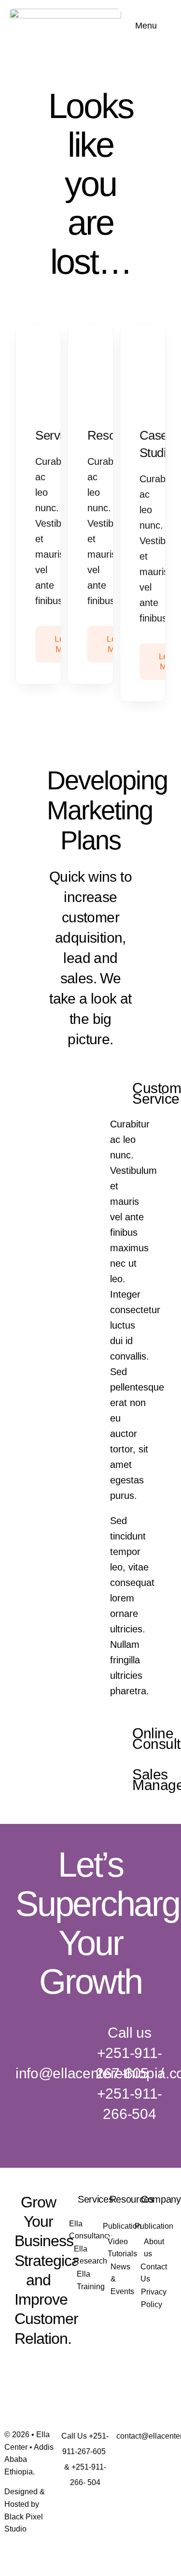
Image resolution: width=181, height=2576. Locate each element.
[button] (130, 1093)
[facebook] (21, 2368)
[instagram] (56, 2368)
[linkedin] (39, 2387)
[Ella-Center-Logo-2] (65, 14)
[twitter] (39, 2368)
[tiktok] (56, 2387)
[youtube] (21, 2387)
